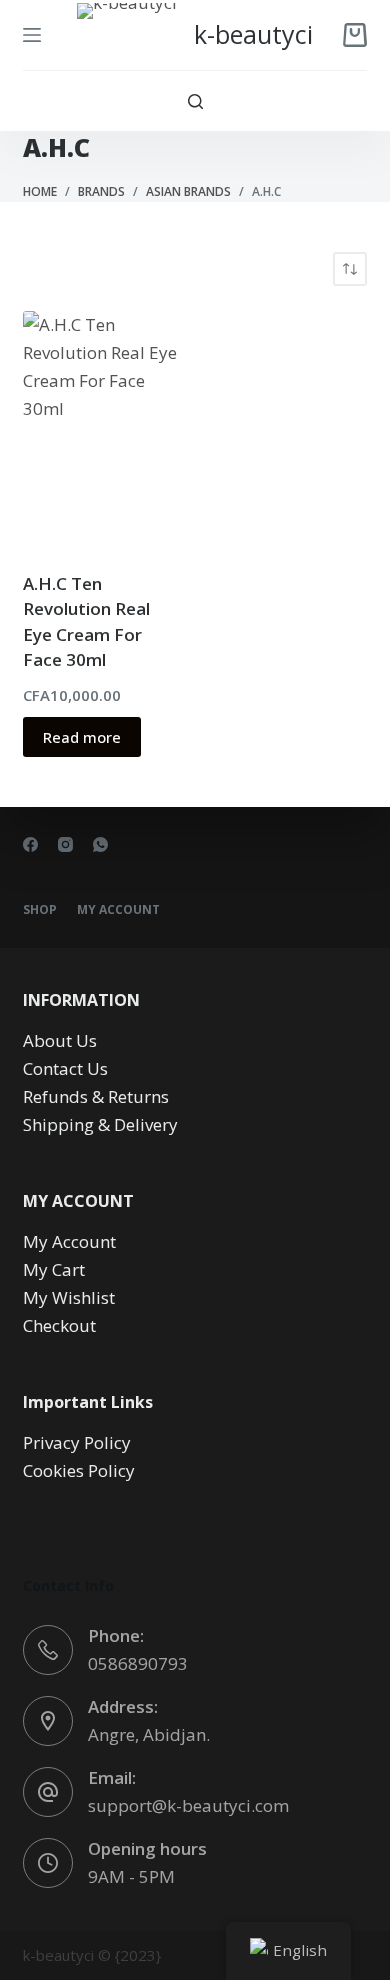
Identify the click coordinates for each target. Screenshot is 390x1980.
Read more (82, 737)
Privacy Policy (77, 1442)
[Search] (195, 101)
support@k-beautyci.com (188, 1805)
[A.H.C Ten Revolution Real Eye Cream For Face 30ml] (101, 428)
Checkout (59, 1325)
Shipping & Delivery (100, 1124)
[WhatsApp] (100, 844)
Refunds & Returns (96, 1096)
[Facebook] (30, 844)
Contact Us (65, 1068)
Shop (40, 910)
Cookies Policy (79, 1470)
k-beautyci (253, 34)
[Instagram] (65, 844)
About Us (60, 1040)
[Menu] (32, 35)
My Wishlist (69, 1297)
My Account (69, 1241)
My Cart (54, 1269)
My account (118, 910)
